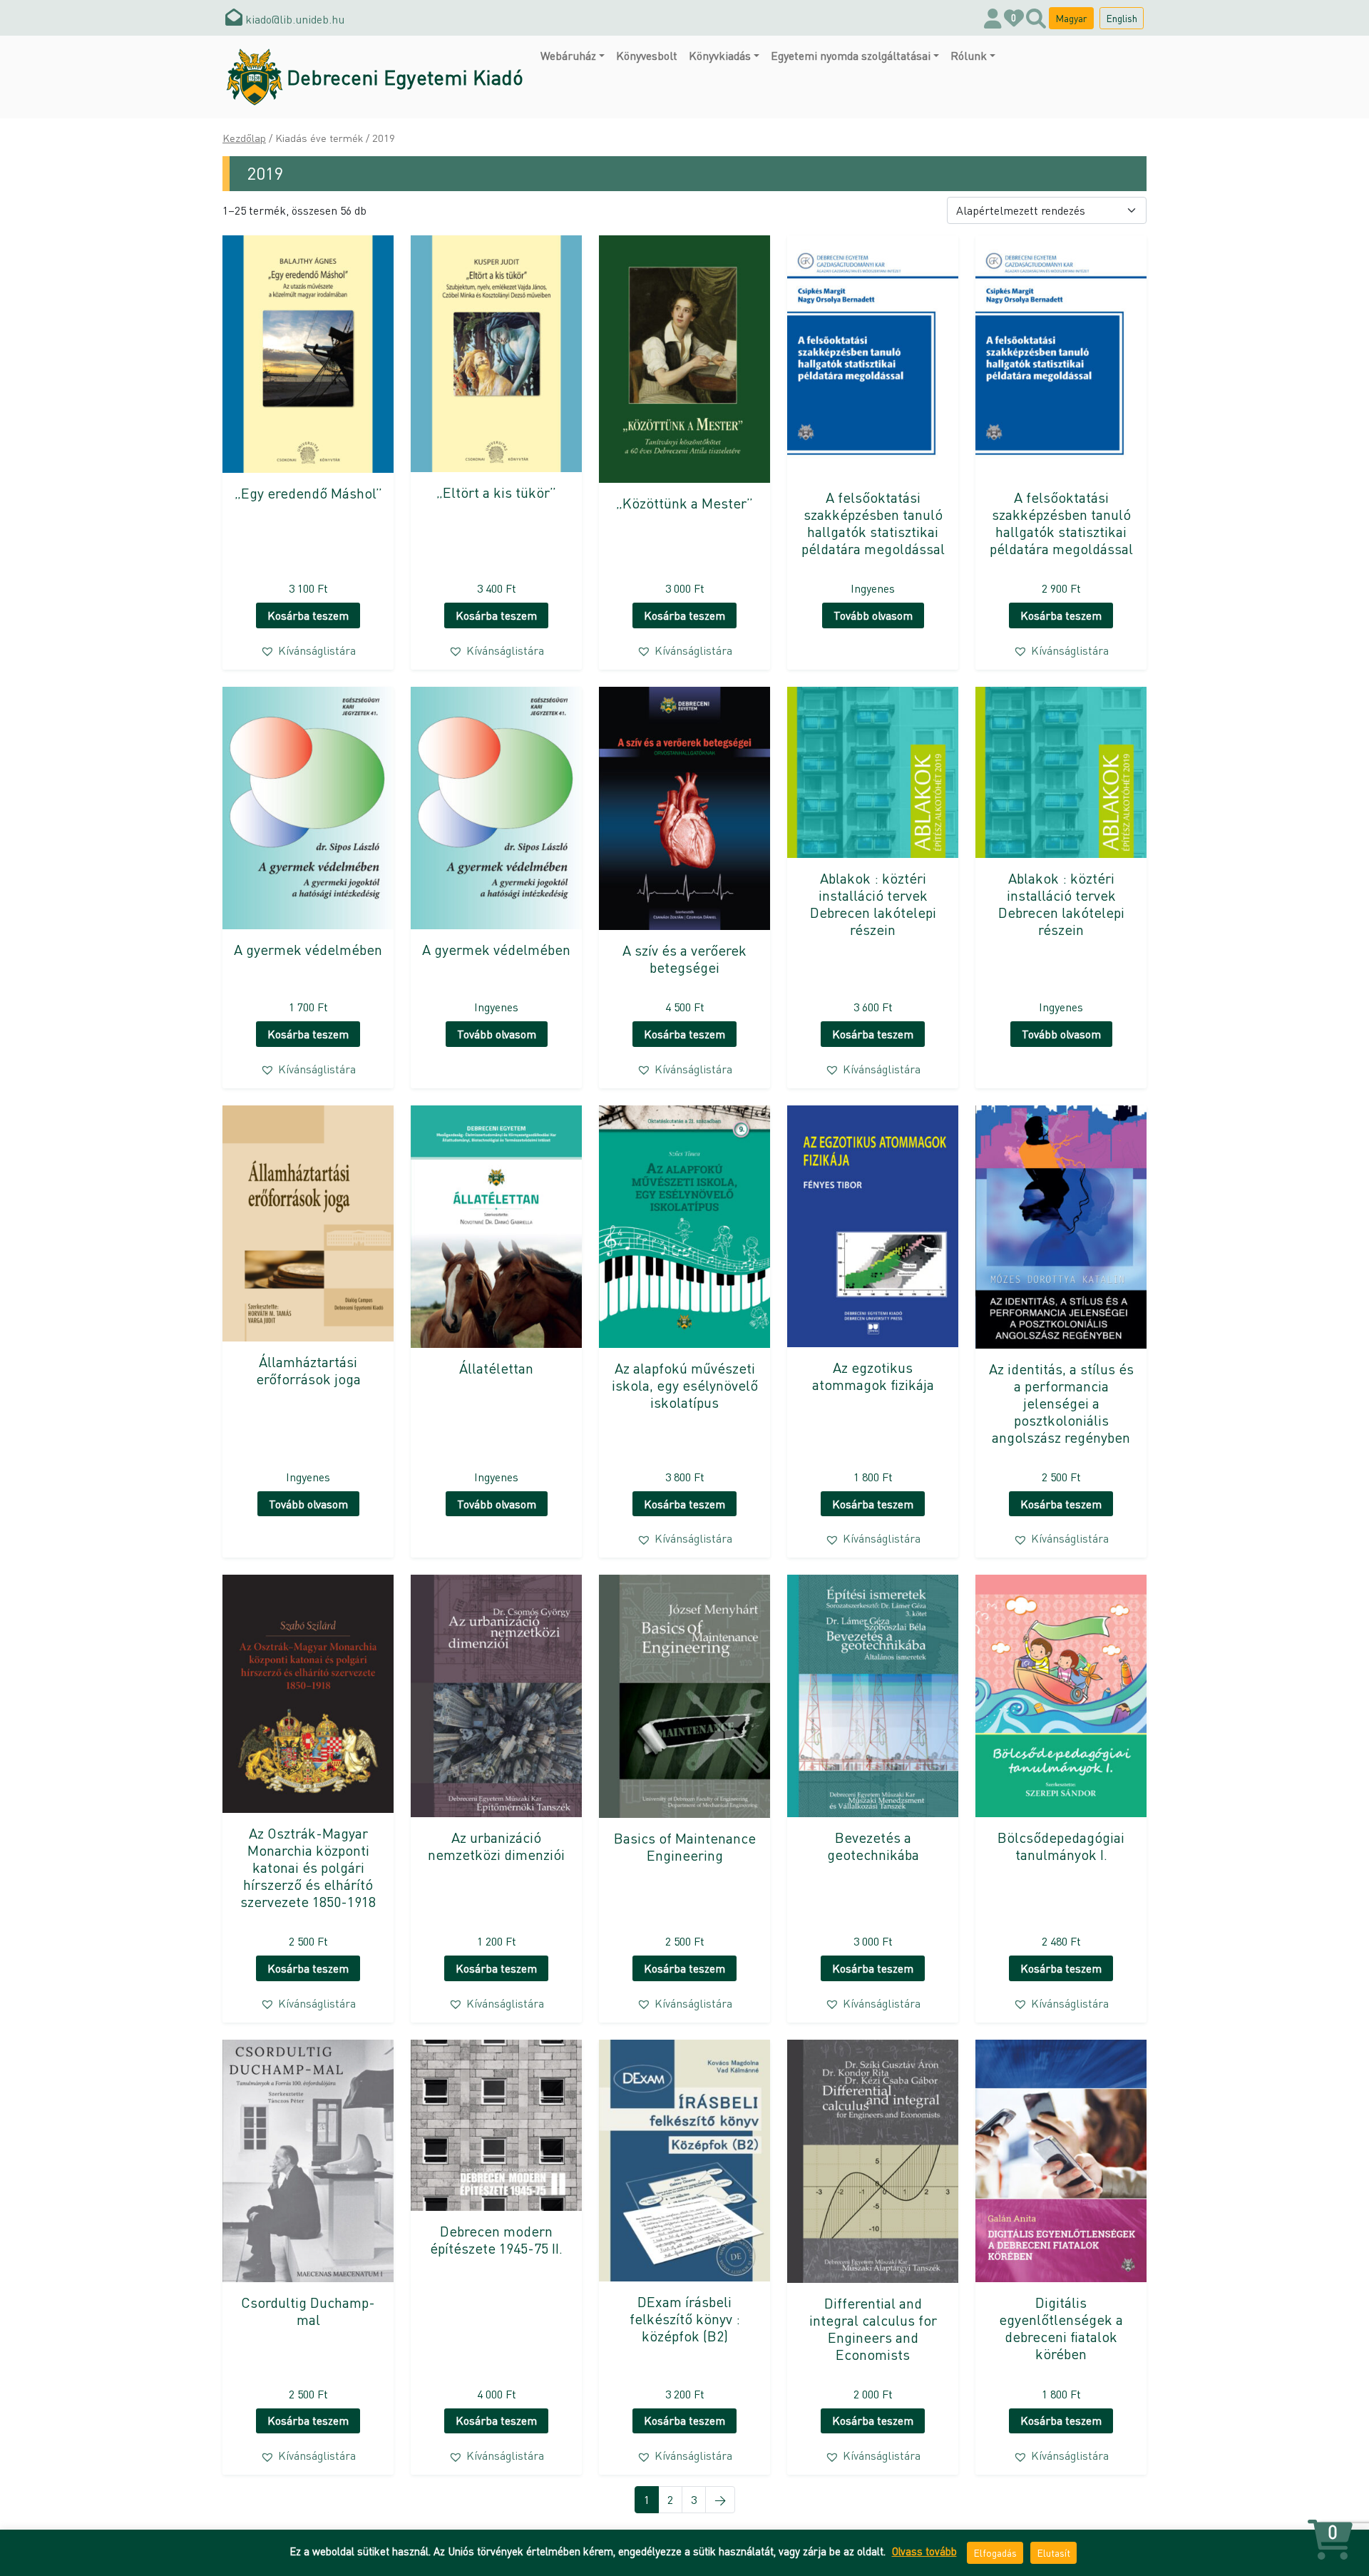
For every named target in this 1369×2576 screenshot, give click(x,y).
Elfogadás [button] (995, 2552)
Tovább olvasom (873, 615)
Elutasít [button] (1053, 2552)
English (1122, 18)
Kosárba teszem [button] (308, 615)
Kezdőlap (244, 138)
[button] (308, 650)
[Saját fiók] (993, 18)
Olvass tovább (924, 2551)
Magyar (1071, 18)
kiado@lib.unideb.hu (293, 19)
